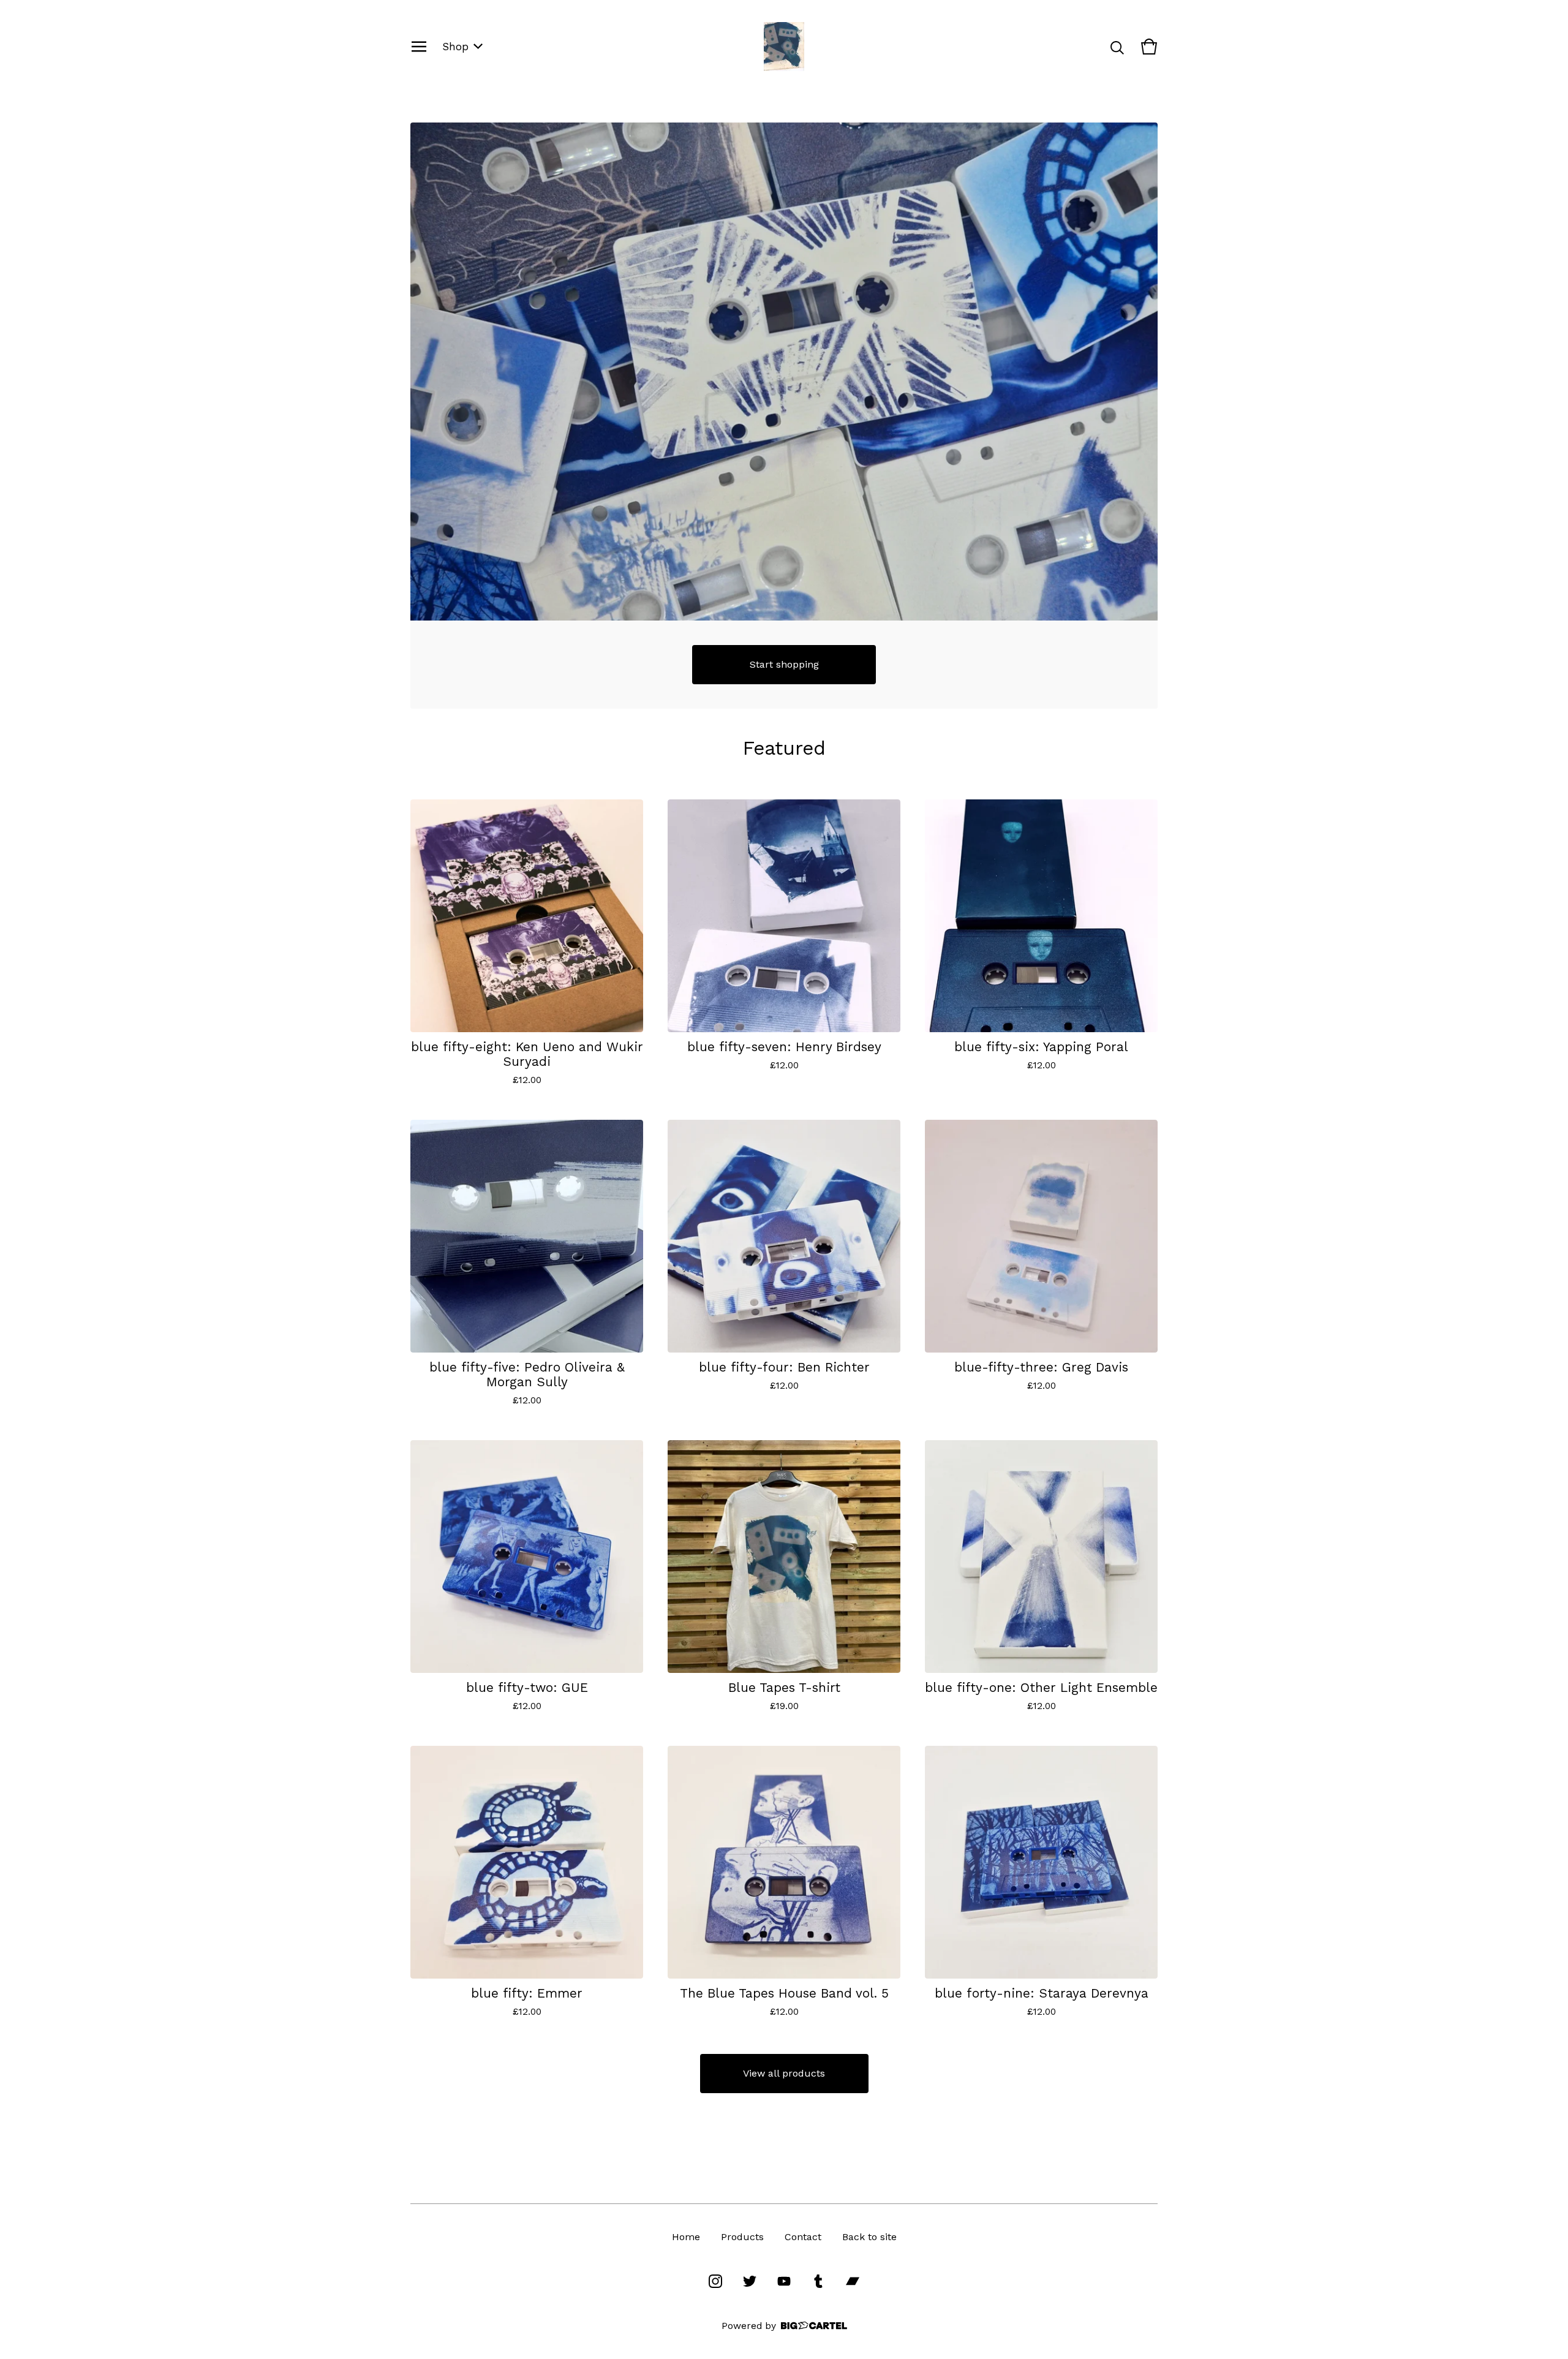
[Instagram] (715, 2281)
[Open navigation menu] (419, 47)
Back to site (869, 2237)
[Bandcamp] (853, 2281)
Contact (803, 2237)
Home (686, 2237)
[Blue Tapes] (784, 47)
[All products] (784, 372)
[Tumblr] (818, 2281)
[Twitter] (750, 2281)
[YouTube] (784, 2281)
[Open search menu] (1117, 47)
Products (742, 2237)
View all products (784, 2073)
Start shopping (784, 664)
